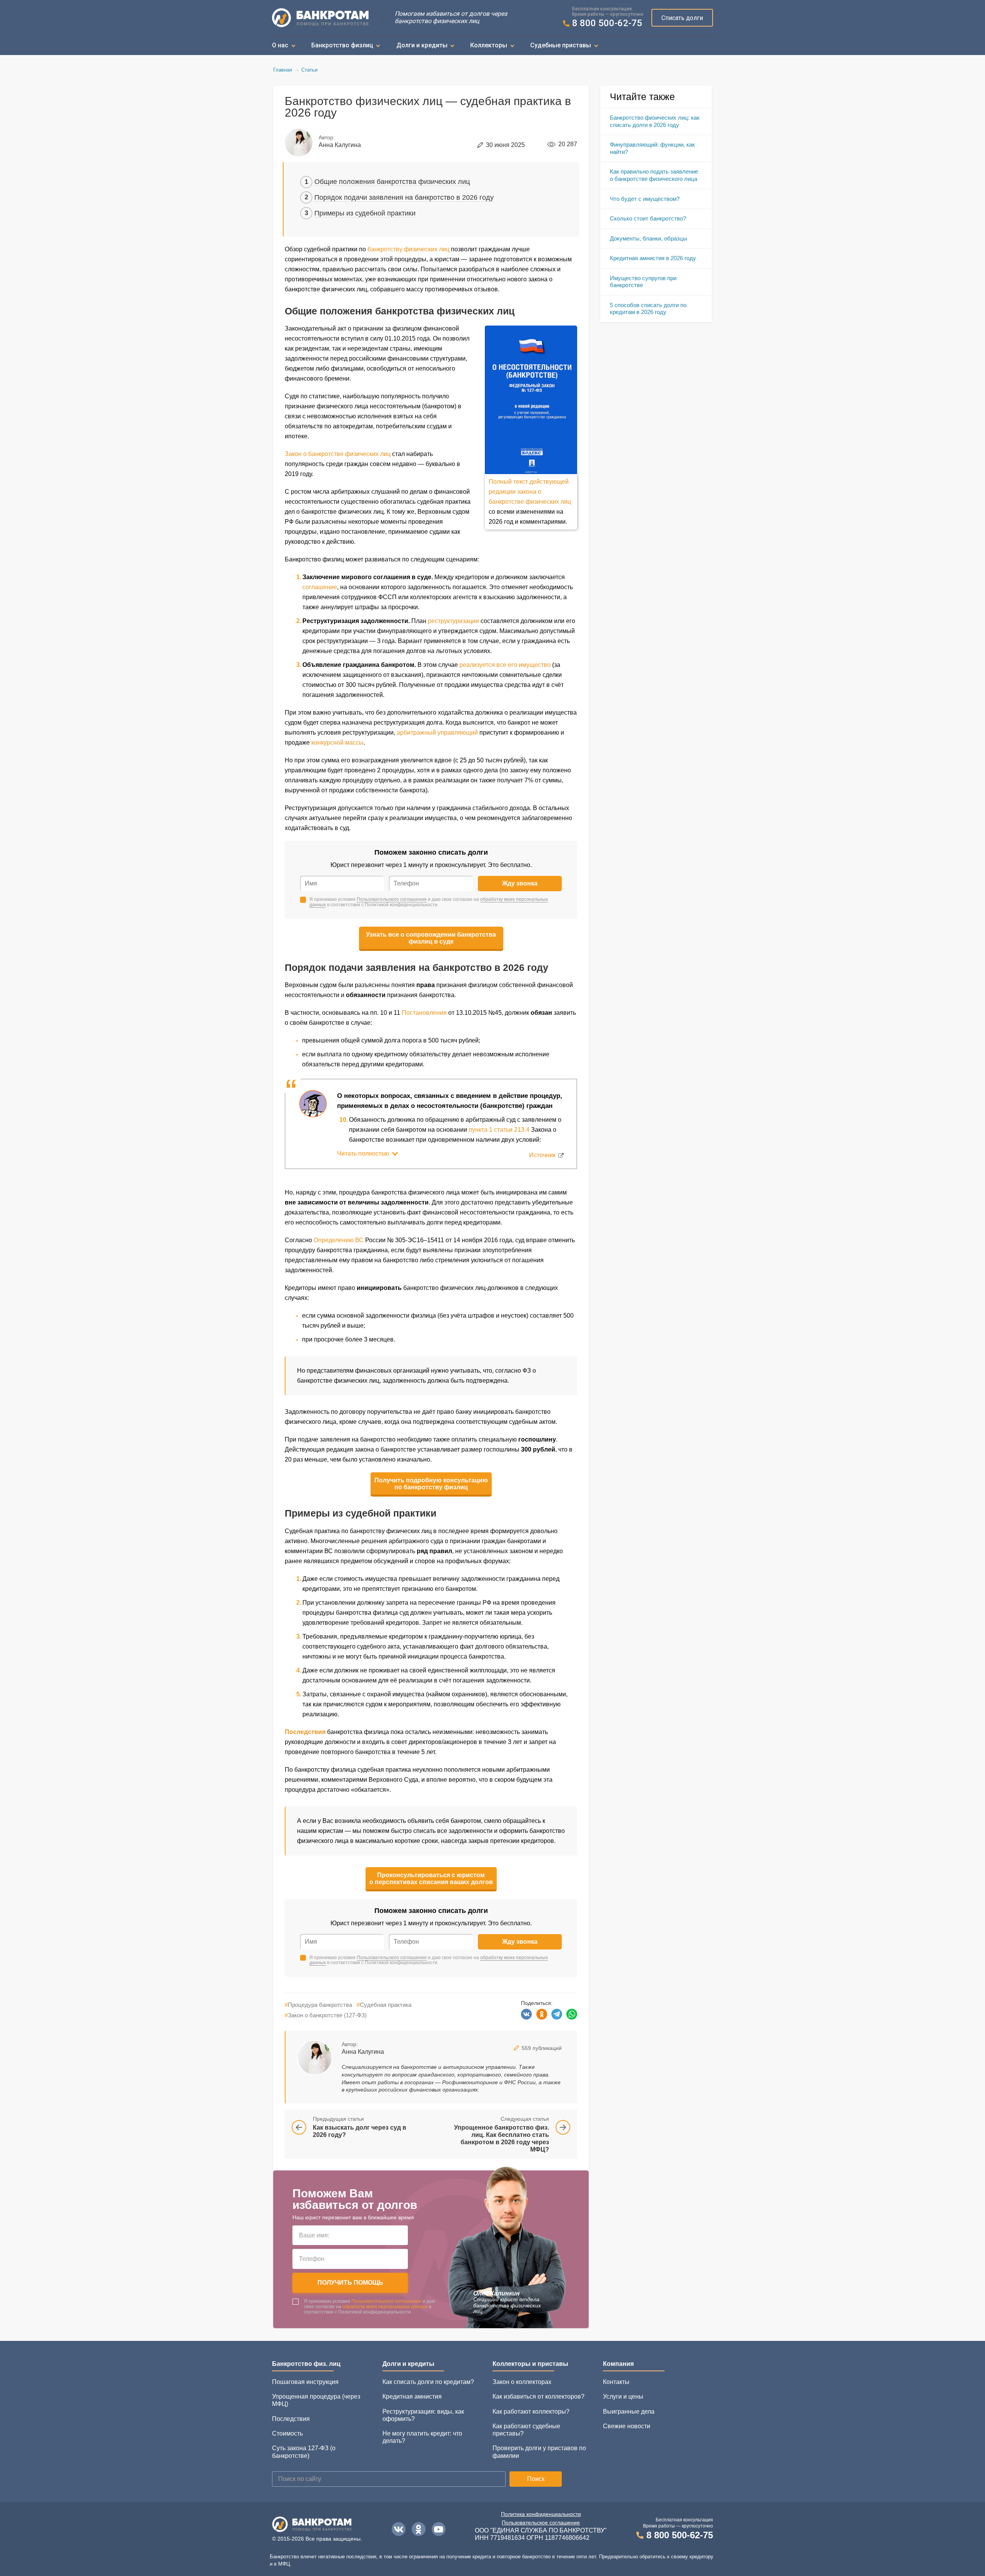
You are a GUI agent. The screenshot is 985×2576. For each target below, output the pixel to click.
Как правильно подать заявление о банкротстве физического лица (654, 175)
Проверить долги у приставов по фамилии (539, 2452)
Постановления (424, 1013)
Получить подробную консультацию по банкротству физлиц (431, 1484)
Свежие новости (627, 2426)
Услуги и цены (623, 2396)
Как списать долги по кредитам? (428, 2382)
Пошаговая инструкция (305, 2382)
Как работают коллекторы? (531, 2411)
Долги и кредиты (422, 45)
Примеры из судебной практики (365, 213)
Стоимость (287, 2433)
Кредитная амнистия (412, 2396)
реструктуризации (453, 621)
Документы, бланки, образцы (649, 238)
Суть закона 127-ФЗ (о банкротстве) (304, 2452)
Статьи (309, 70)
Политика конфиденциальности (541, 2514)
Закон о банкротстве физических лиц (338, 454)
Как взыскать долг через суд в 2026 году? (360, 2131)
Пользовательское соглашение (541, 2523)
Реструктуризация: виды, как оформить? (423, 2415)
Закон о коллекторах (522, 2382)
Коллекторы (489, 45)
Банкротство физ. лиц (306, 2364)
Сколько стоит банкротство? (648, 218)
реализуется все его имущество (505, 665)
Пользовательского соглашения (392, 899)
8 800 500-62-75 (607, 23)
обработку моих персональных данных (385, 2307)
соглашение (320, 587)
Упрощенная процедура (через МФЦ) (316, 2400)
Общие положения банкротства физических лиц (392, 182)
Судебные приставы (561, 45)
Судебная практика (384, 2005)
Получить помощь (350, 2283)
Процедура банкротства (318, 2005)
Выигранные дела (629, 2411)
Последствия (291, 2419)
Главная (283, 70)
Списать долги (682, 18)
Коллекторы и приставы (530, 2364)
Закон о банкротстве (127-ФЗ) (326, 2015)
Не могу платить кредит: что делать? (422, 2437)
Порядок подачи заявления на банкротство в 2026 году (404, 197)
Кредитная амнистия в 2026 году (653, 258)
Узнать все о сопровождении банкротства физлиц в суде (431, 938)
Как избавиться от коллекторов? (538, 2396)
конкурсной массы (337, 743)
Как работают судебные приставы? (526, 2430)
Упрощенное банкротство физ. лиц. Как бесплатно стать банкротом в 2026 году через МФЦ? (502, 2138)
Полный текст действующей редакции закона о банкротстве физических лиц (530, 492)
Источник (542, 1155)
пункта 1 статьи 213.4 (499, 1130)
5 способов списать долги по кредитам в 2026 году (648, 309)
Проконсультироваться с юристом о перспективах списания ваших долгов (431, 1879)
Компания (618, 2364)
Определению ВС (339, 1240)
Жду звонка (520, 883)
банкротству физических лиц (408, 249)
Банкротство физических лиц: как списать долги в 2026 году (655, 121)
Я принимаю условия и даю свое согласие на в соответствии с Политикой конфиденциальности (429, 902)
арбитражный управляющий (437, 733)
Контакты (616, 2382)
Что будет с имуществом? (645, 199)
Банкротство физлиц (342, 45)
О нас (280, 45)
